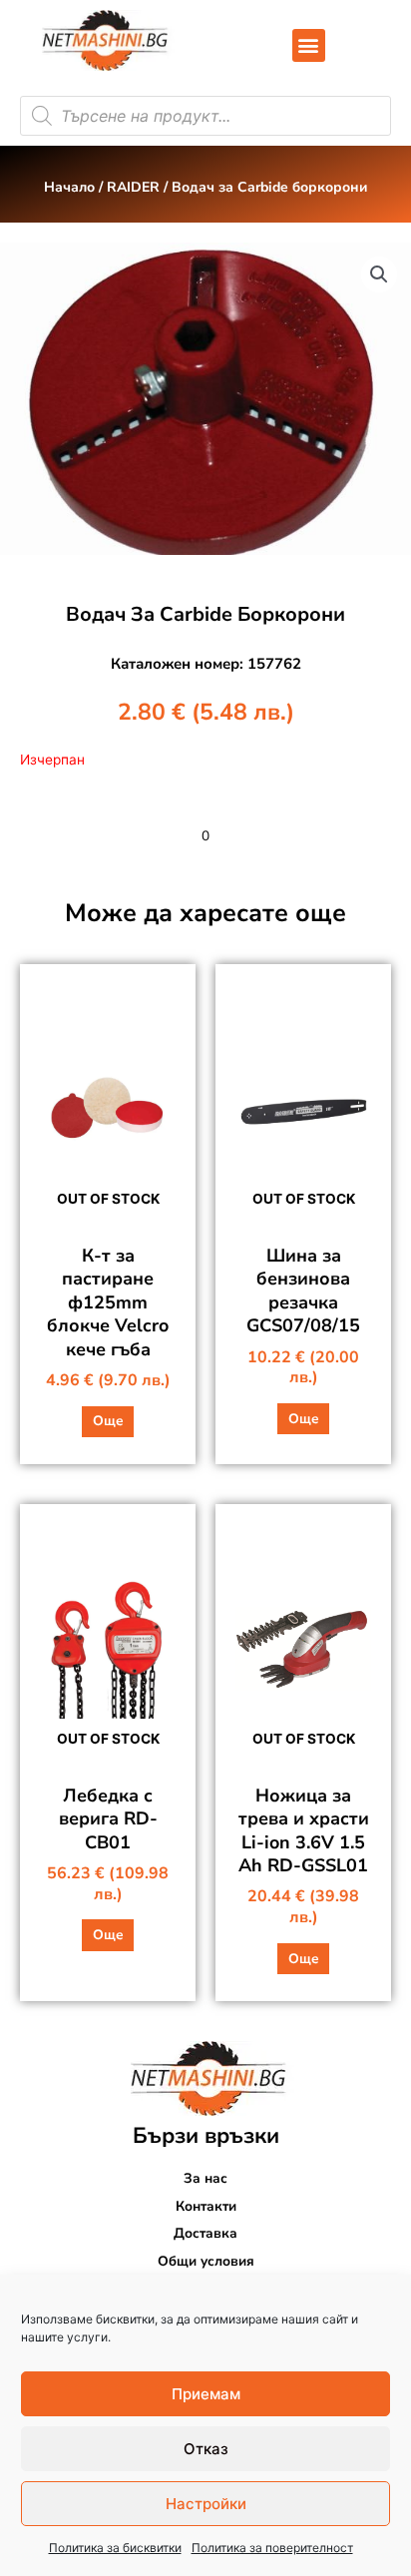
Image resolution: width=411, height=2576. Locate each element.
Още (108, 1421)
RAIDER (133, 187)
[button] (309, 45)
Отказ (206, 2449)
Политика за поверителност (272, 2548)
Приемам (206, 2394)
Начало (69, 187)
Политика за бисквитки (115, 2548)
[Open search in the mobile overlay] (205, 116)
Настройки (206, 2504)
